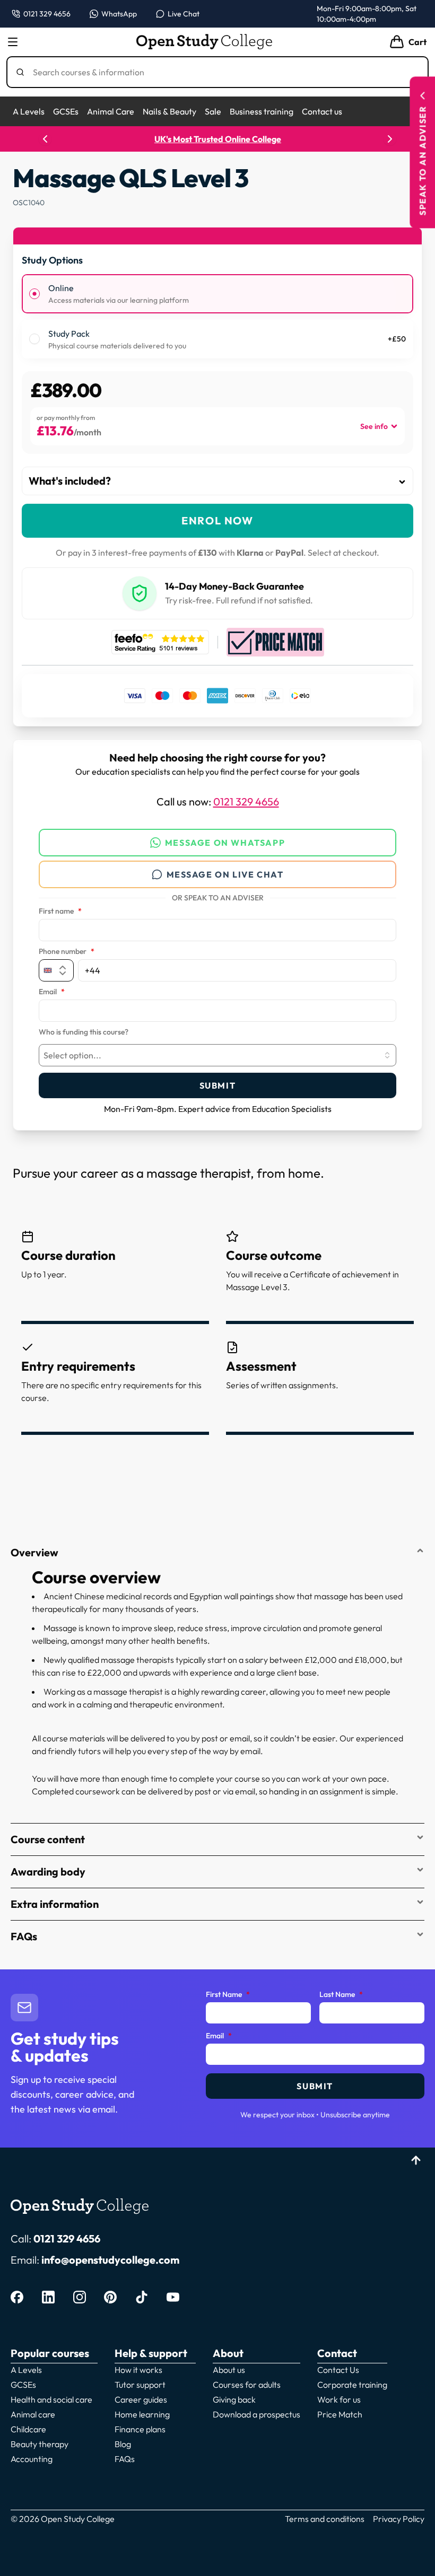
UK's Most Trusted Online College (218, 139)
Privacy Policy (399, 2519)
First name (60, 912)
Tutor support (140, 2385)
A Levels (29, 111)
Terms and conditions (325, 2519)
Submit (218, 1085)
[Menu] (13, 42)
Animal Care (111, 111)
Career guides (141, 2399)
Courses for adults (247, 2385)
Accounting (32, 2459)
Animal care (33, 2414)
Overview (34, 1552)
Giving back (234, 2399)
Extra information (55, 1904)
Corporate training (352, 2385)
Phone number (67, 952)
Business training (262, 111)
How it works (138, 2370)
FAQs (24, 1936)
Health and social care (51, 2399)
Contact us (322, 111)
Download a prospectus (256, 2414)
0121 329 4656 (246, 801)
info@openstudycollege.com (110, 2260)
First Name (228, 1995)
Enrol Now (217, 520)
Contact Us (338, 2370)
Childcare (28, 2429)
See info (374, 426)
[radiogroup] (217, 316)
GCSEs (66, 111)
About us (229, 2370)
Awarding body (48, 1872)
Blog (123, 2444)
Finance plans (140, 2429)
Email (52, 992)
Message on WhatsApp (225, 843)
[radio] (34, 294)
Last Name (341, 1995)
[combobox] (217, 1055)
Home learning (142, 2414)
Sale (213, 111)
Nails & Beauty (169, 111)
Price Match (340, 2414)
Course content (48, 1839)
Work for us (339, 2399)
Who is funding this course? (84, 1032)
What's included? (70, 481)
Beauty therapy (40, 2444)
